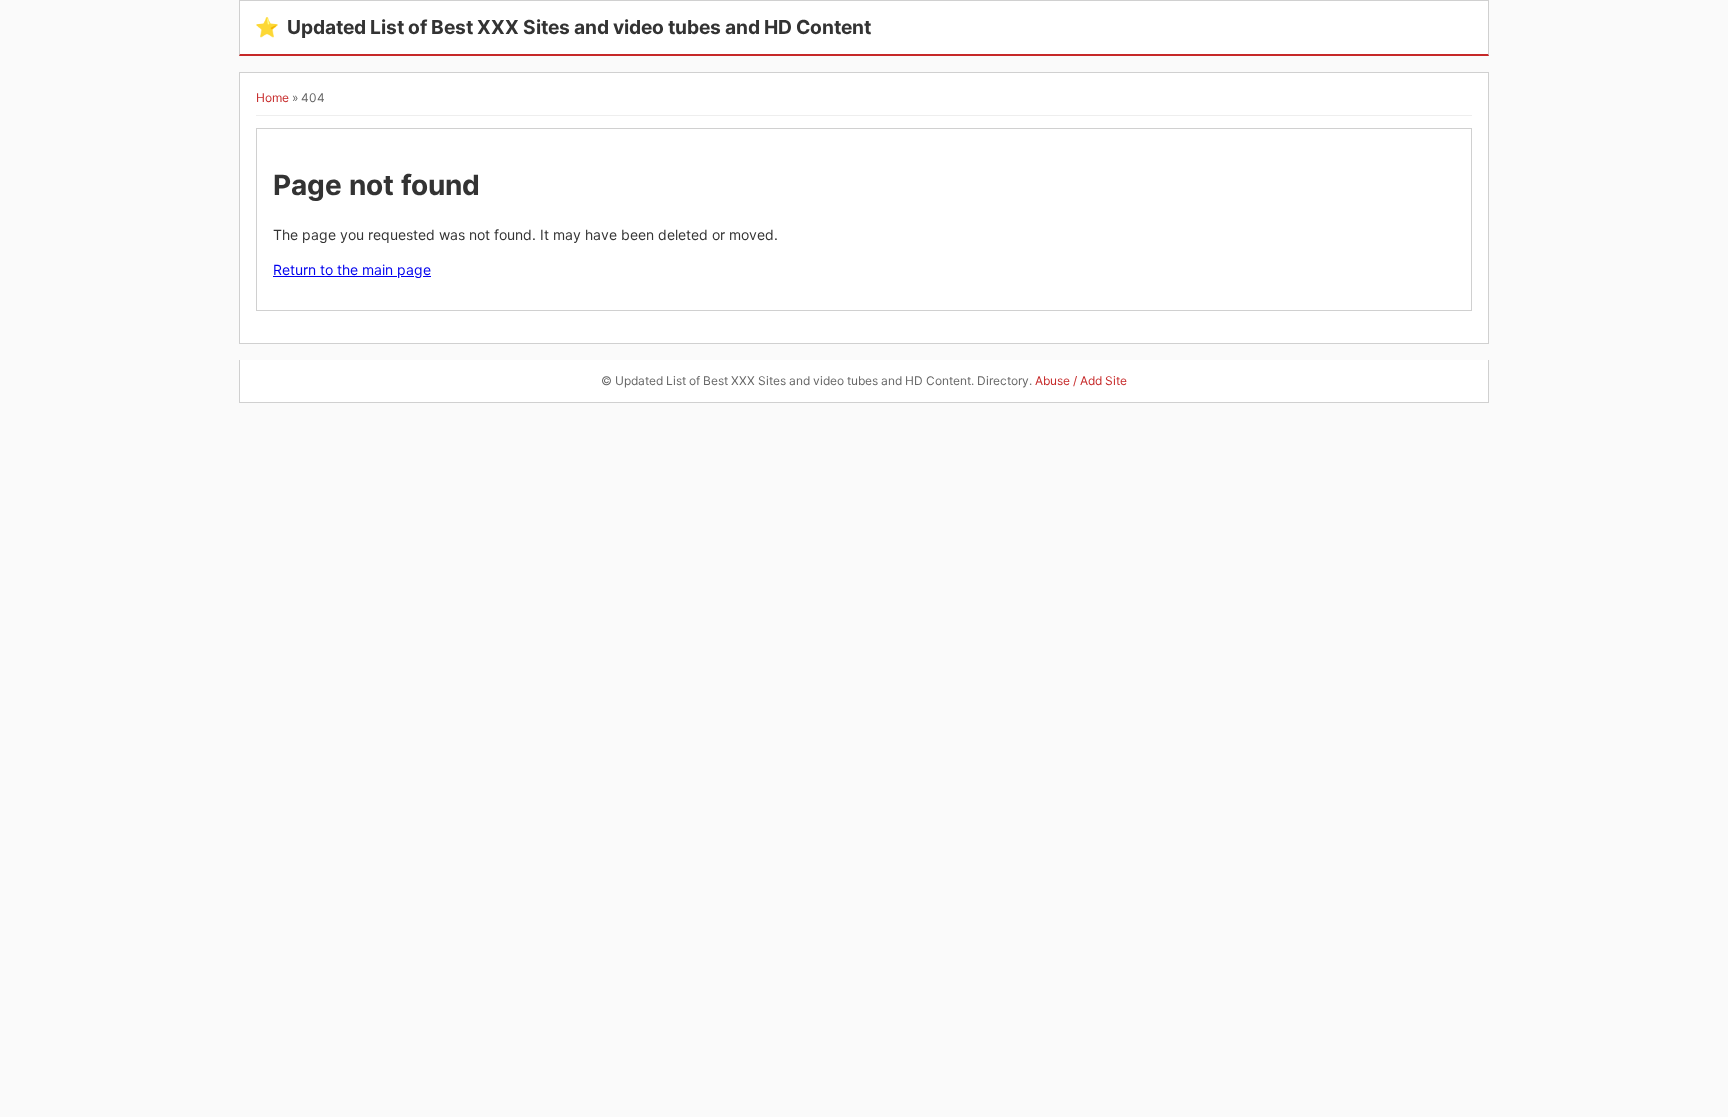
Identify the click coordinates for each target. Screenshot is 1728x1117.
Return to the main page (352, 269)
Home (272, 97)
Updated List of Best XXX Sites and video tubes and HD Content (563, 27)
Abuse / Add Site (1081, 380)
